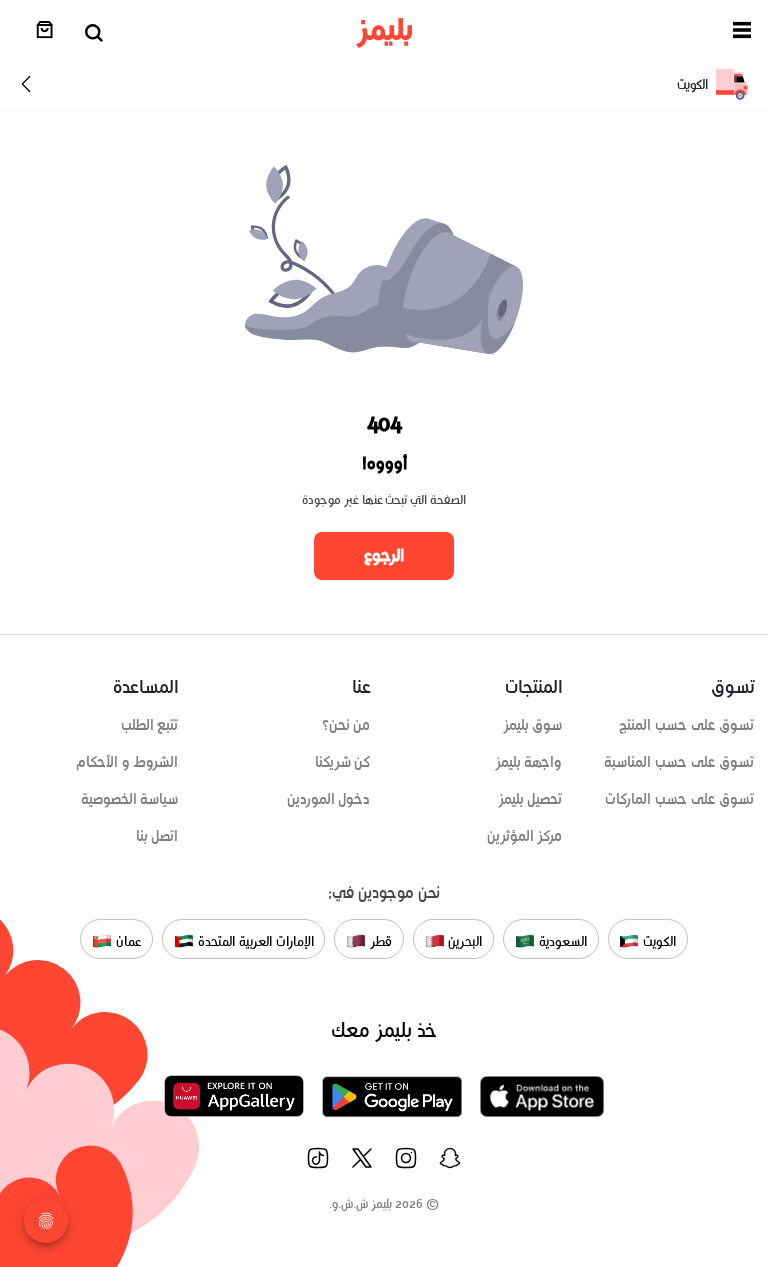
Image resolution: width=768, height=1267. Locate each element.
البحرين (464, 940)
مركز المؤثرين (525, 836)
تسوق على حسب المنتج (686, 725)
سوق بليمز (533, 725)
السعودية (561, 940)
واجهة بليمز (529, 762)
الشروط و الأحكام (127, 762)
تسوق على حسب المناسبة (679, 762)
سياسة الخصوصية (130, 799)
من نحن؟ (346, 725)
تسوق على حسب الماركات (679, 799)
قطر (379, 940)
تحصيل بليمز (530, 799)
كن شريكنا (343, 762)
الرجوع (384, 555)
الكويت (657, 940)
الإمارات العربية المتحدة (253, 940)
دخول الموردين (329, 799)
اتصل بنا (157, 836)
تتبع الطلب (150, 725)
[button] (742, 33)
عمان (127, 940)
